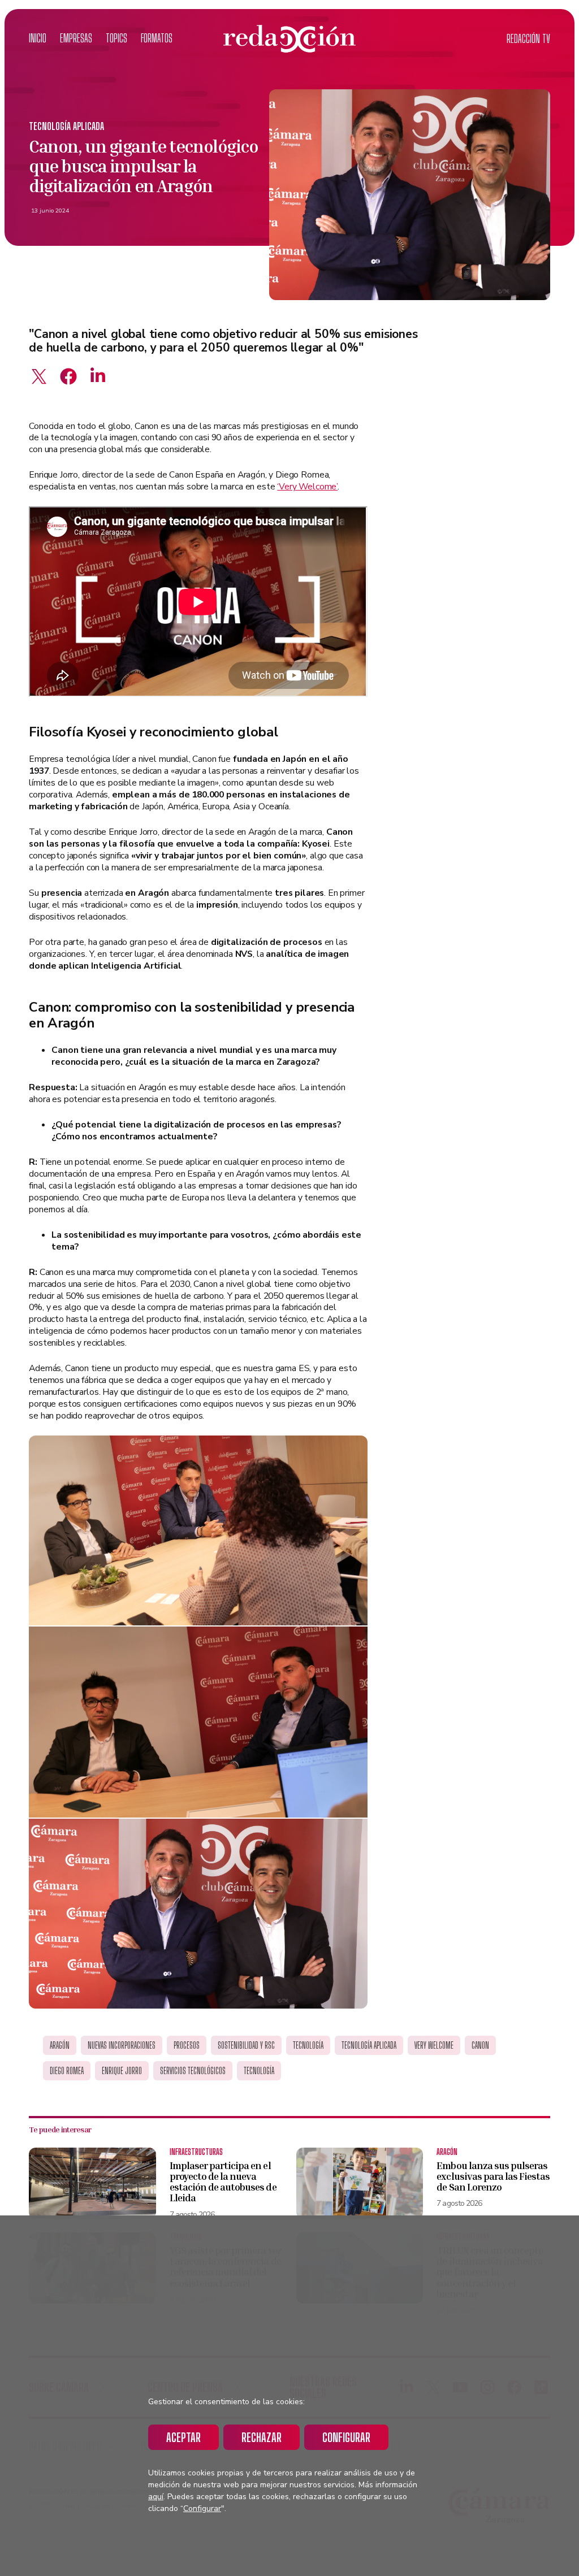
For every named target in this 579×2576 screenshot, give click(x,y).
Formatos (157, 38)
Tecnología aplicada (66, 126)
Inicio (38, 38)
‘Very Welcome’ (307, 487)
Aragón (60, 2045)
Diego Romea (67, 2071)
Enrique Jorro (122, 2071)
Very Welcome (434, 2045)
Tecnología (308, 2045)
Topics (116, 38)
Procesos (187, 2045)
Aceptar (183, 2437)
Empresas (76, 38)
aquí (156, 2497)
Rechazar (262, 2437)
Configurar (346, 2437)
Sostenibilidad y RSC (246, 2045)
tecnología (259, 2071)
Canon (480, 2045)
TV (528, 39)
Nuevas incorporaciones (122, 2045)
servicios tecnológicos (193, 2071)
